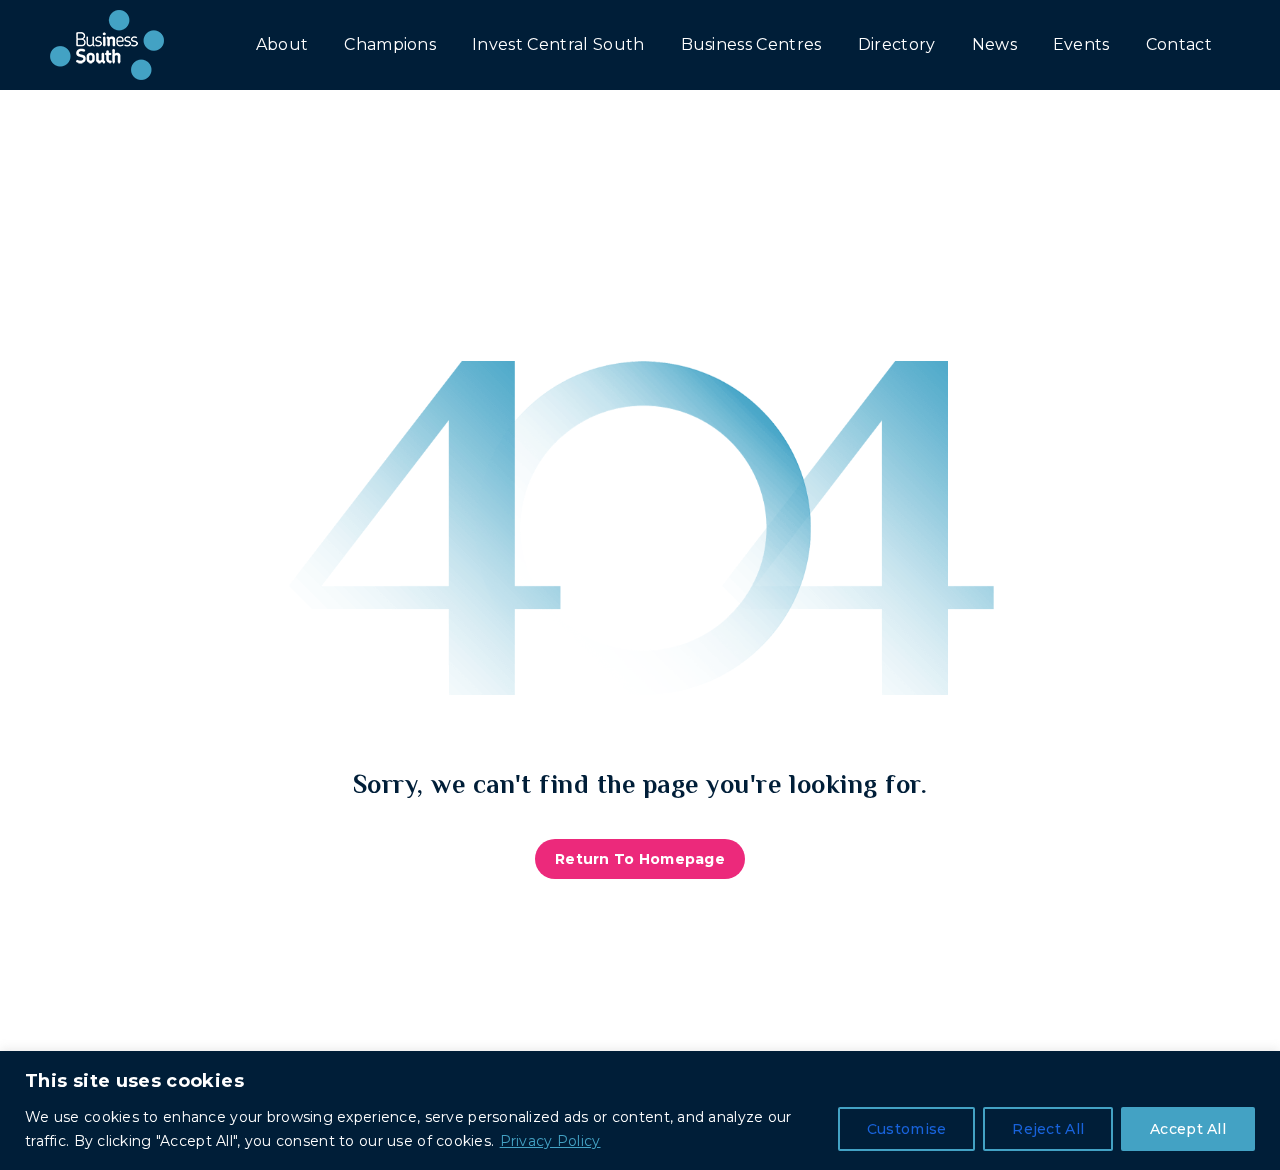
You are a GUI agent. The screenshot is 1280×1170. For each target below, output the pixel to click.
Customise (907, 1129)
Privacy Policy (550, 1141)
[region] (640, 1110)
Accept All (1188, 1129)
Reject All (1048, 1129)
